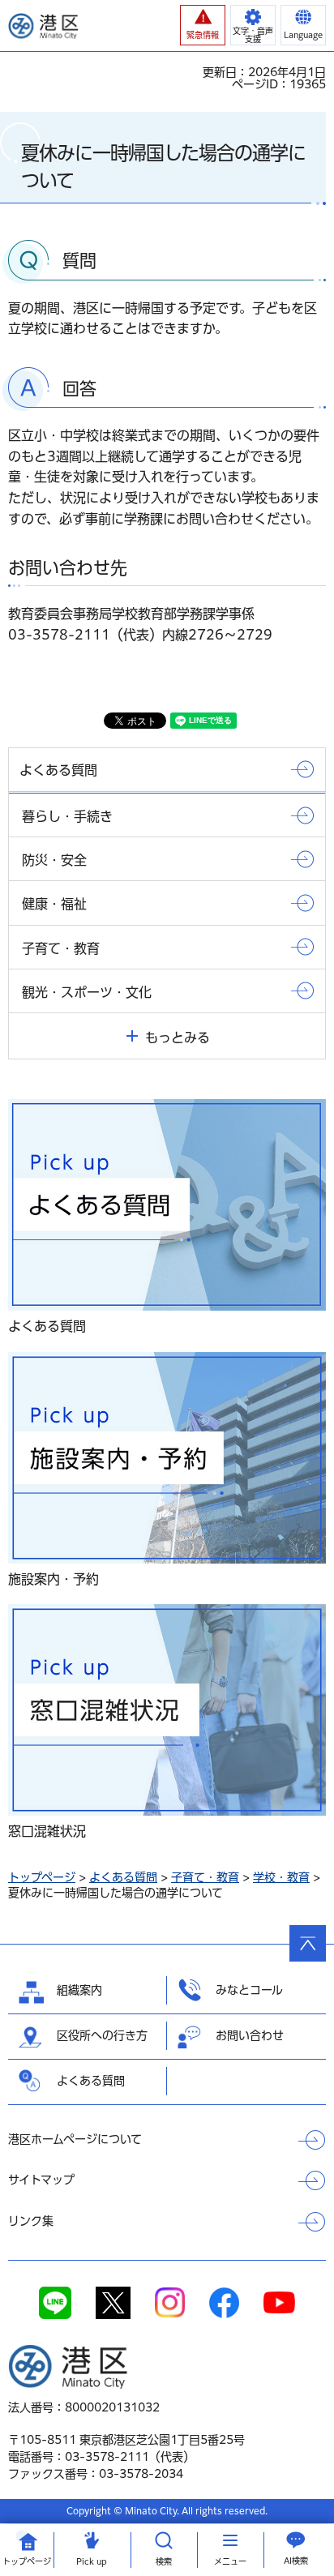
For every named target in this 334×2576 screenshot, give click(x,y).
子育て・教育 (205, 1877)
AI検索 (296, 2561)
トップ (27, 2561)
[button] (203, 25)
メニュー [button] (230, 2561)
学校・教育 (281, 1877)
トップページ (42, 1877)
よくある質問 (123, 1877)
